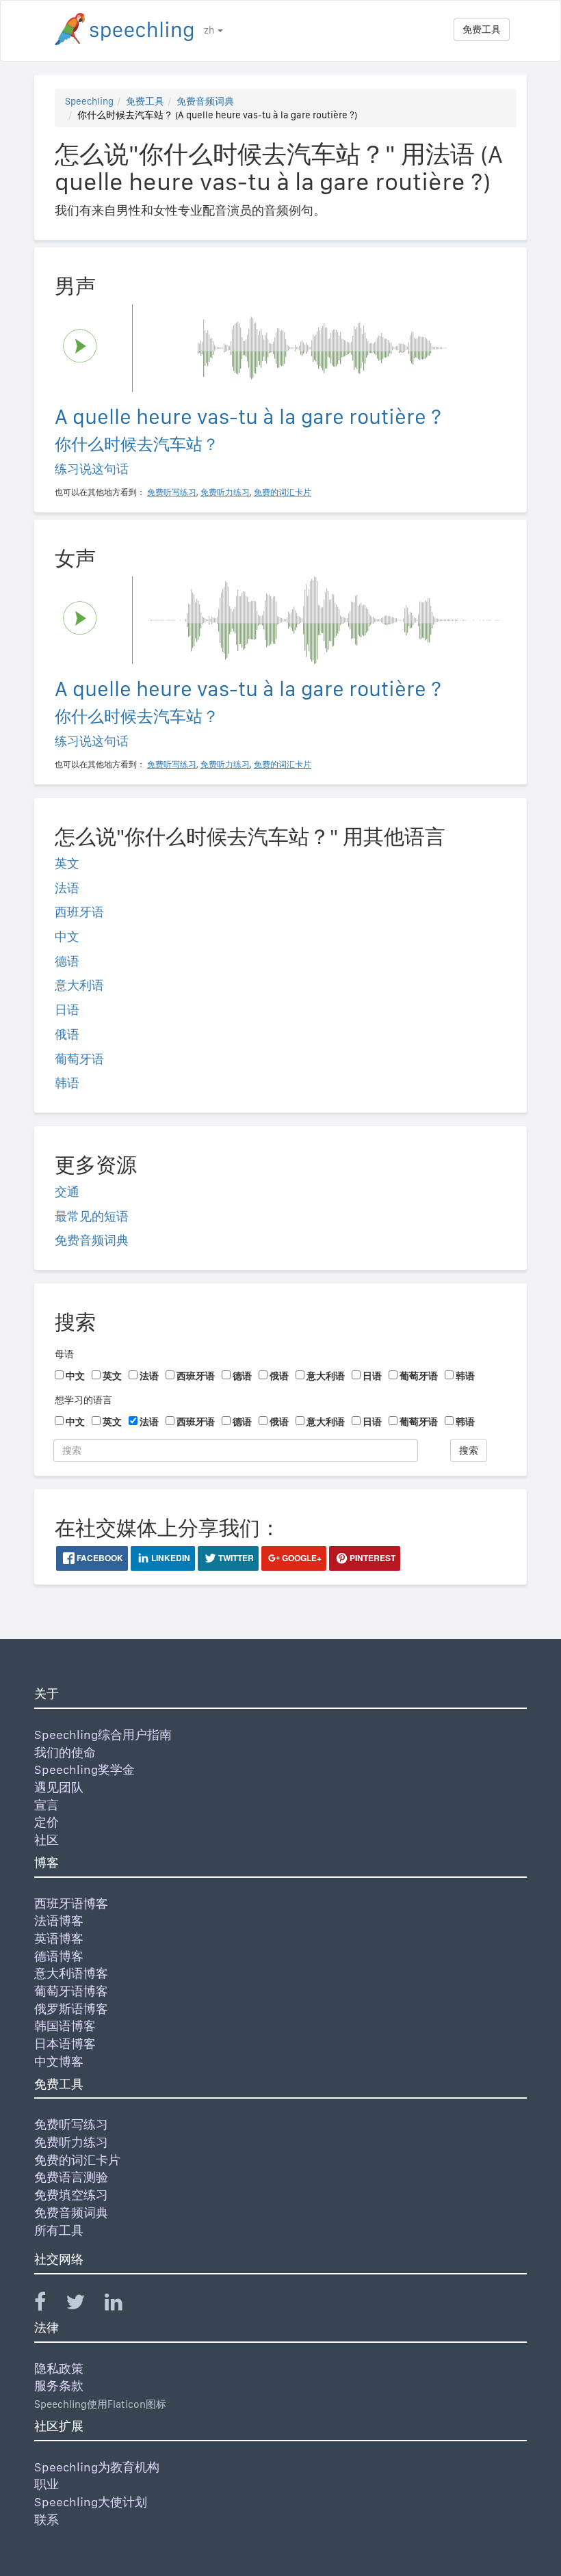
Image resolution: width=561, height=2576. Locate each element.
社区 (47, 1840)
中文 (67, 937)
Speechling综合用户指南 (103, 1735)
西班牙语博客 (71, 1903)
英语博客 (59, 1938)
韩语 (67, 1083)
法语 (67, 888)
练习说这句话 (92, 469)
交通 (67, 1192)
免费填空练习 (71, 2195)
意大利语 (79, 985)
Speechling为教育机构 (97, 2467)
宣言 (47, 1805)
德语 (67, 961)
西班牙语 (79, 912)
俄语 (67, 1034)
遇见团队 (59, 1787)
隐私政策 (59, 2368)
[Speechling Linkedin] (122, 2305)
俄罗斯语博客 (71, 2009)
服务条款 (59, 2386)
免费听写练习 (71, 2124)
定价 (47, 1822)
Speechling (89, 101)
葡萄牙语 (79, 1059)
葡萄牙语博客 (71, 1991)
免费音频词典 (205, 101)
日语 (67, 1010)
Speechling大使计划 (91, 2502)
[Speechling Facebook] (49, 2305)
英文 (67, 863)
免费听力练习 (71, 2142)
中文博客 (59, 2061)
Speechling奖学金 (84, 1769)
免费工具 (482, 29)
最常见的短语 (92, 1216)
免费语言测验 (71, 2177)
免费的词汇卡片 (77, 2160)
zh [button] (210, 30)
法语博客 (59, 1921)
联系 (47, 2520)
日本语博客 (65, 2044)
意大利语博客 (71, 1973)
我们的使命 (65, 1752)
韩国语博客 (65, 2026)
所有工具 (59, 2230)
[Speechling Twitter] (84, 2305)
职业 (47, 2484)
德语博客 (59, 1956)
